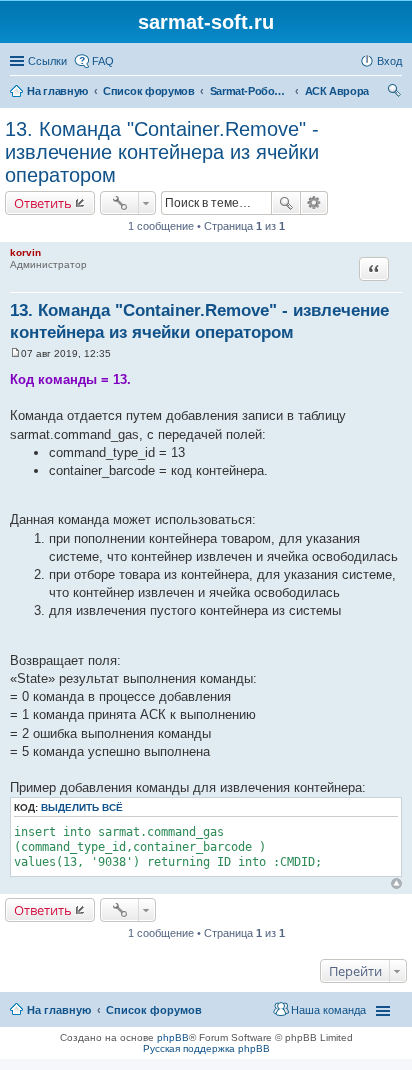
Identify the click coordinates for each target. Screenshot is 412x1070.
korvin (25, 252)
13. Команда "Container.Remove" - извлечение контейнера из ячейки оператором (162, 152)
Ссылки (47, 61)
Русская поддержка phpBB (206, 1048)
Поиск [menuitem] (396, 93)
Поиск (286, 203)
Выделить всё (82, 807)
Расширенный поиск (314, 203)
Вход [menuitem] (389, 61)
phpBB (173, 1037)
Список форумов (154, 1010)
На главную (59, 1010)
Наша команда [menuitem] (328, 1010)
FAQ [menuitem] (103, 61)
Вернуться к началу (396, 883)
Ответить (43, 203)
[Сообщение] (15, 353)
